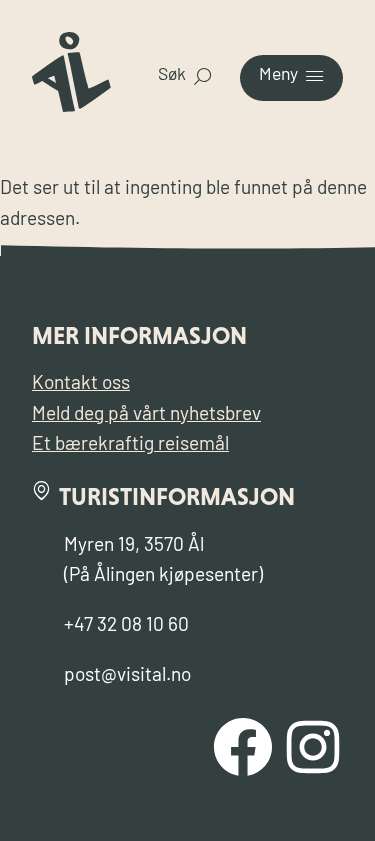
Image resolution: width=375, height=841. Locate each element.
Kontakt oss (81, 384)
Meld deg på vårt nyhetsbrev (146, 415)
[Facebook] (243, 747)
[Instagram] (313, 747)
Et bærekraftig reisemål (130, 445)
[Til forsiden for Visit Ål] (71, 107)
